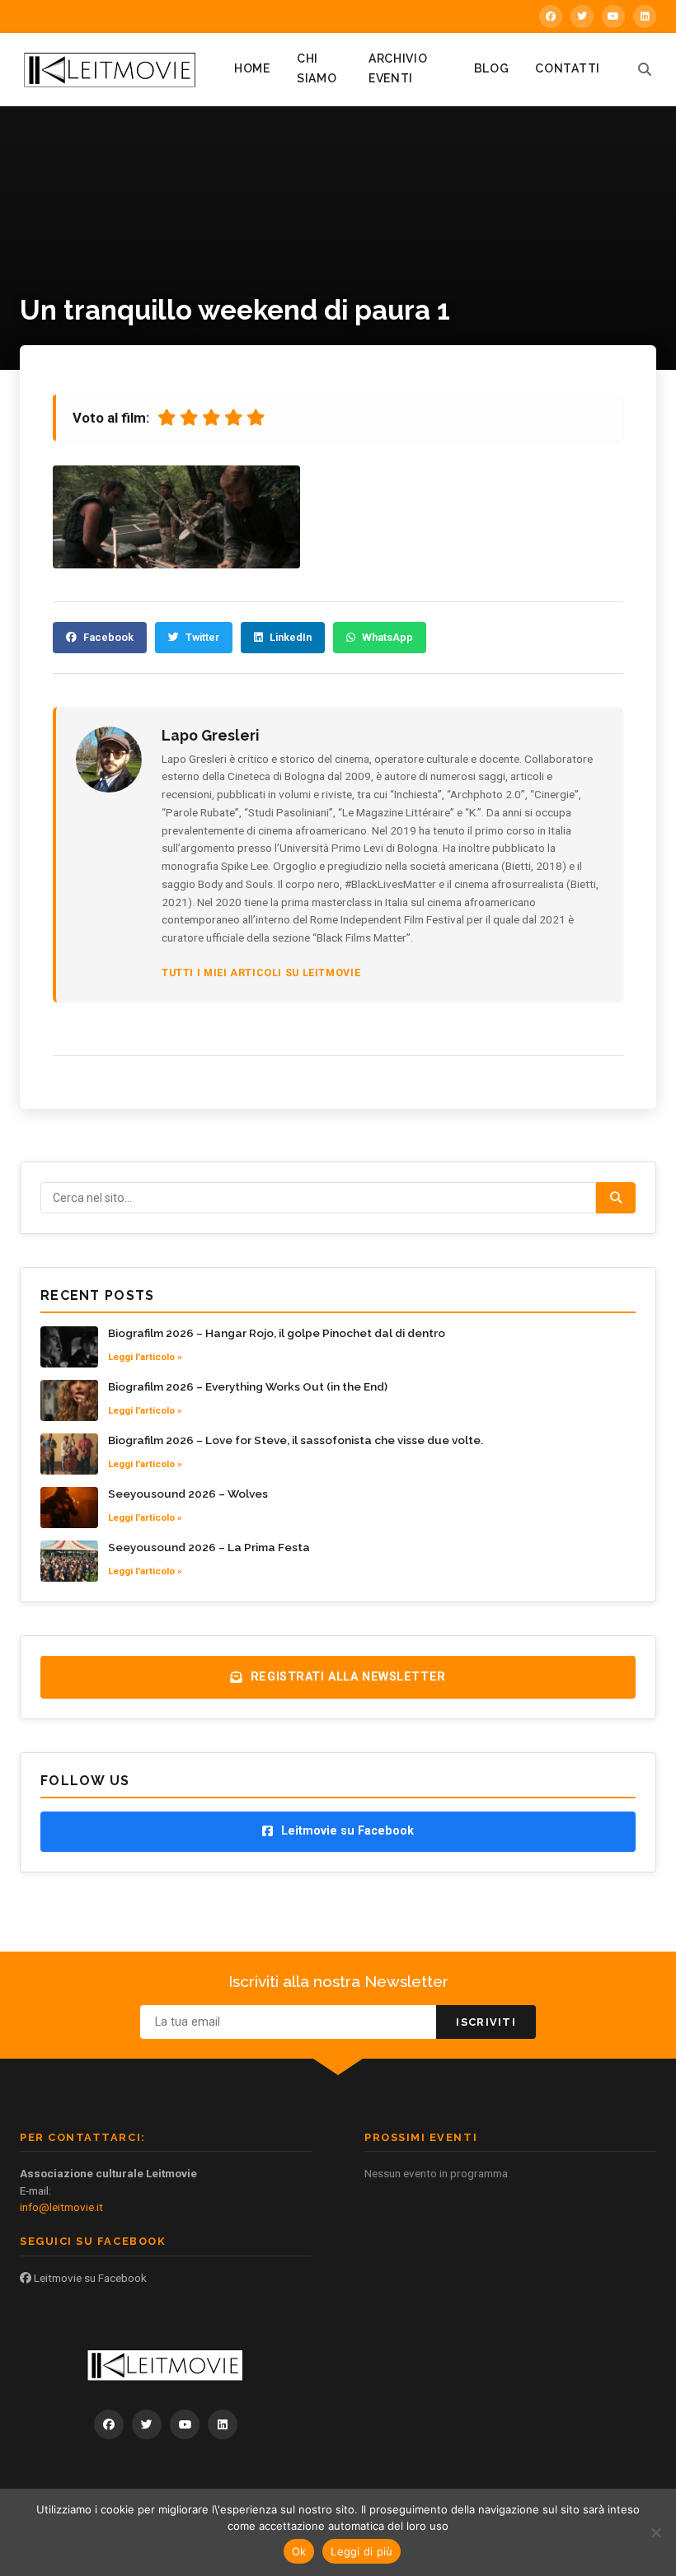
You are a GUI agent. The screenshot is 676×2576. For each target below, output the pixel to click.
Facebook (108, 637)
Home (252, 68)
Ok (299, 2551)
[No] (655, 2532)
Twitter (202, 637)
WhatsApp (387, 637)
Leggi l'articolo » (145, 1357)
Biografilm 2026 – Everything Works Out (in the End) (248, 1386)
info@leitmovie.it (61, 2207)
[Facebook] (551, 16)
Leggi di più (361, 2551)
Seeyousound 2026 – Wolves (188, 1494)
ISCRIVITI (486, 2022)
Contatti (568, 68)
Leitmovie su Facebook (89, 2278)
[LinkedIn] (645, 16)
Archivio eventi (398, 68)
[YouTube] (613, 16)
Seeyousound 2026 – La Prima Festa (209, 1547)
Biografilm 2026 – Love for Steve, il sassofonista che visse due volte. (296, 1440)
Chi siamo (317, 68)
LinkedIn (291, 637)
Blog (492, 68)
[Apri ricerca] (645, 69)
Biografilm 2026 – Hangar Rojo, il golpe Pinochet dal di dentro (277, 1333)
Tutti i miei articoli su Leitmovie (261, 972)
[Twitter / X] (582, 16)
